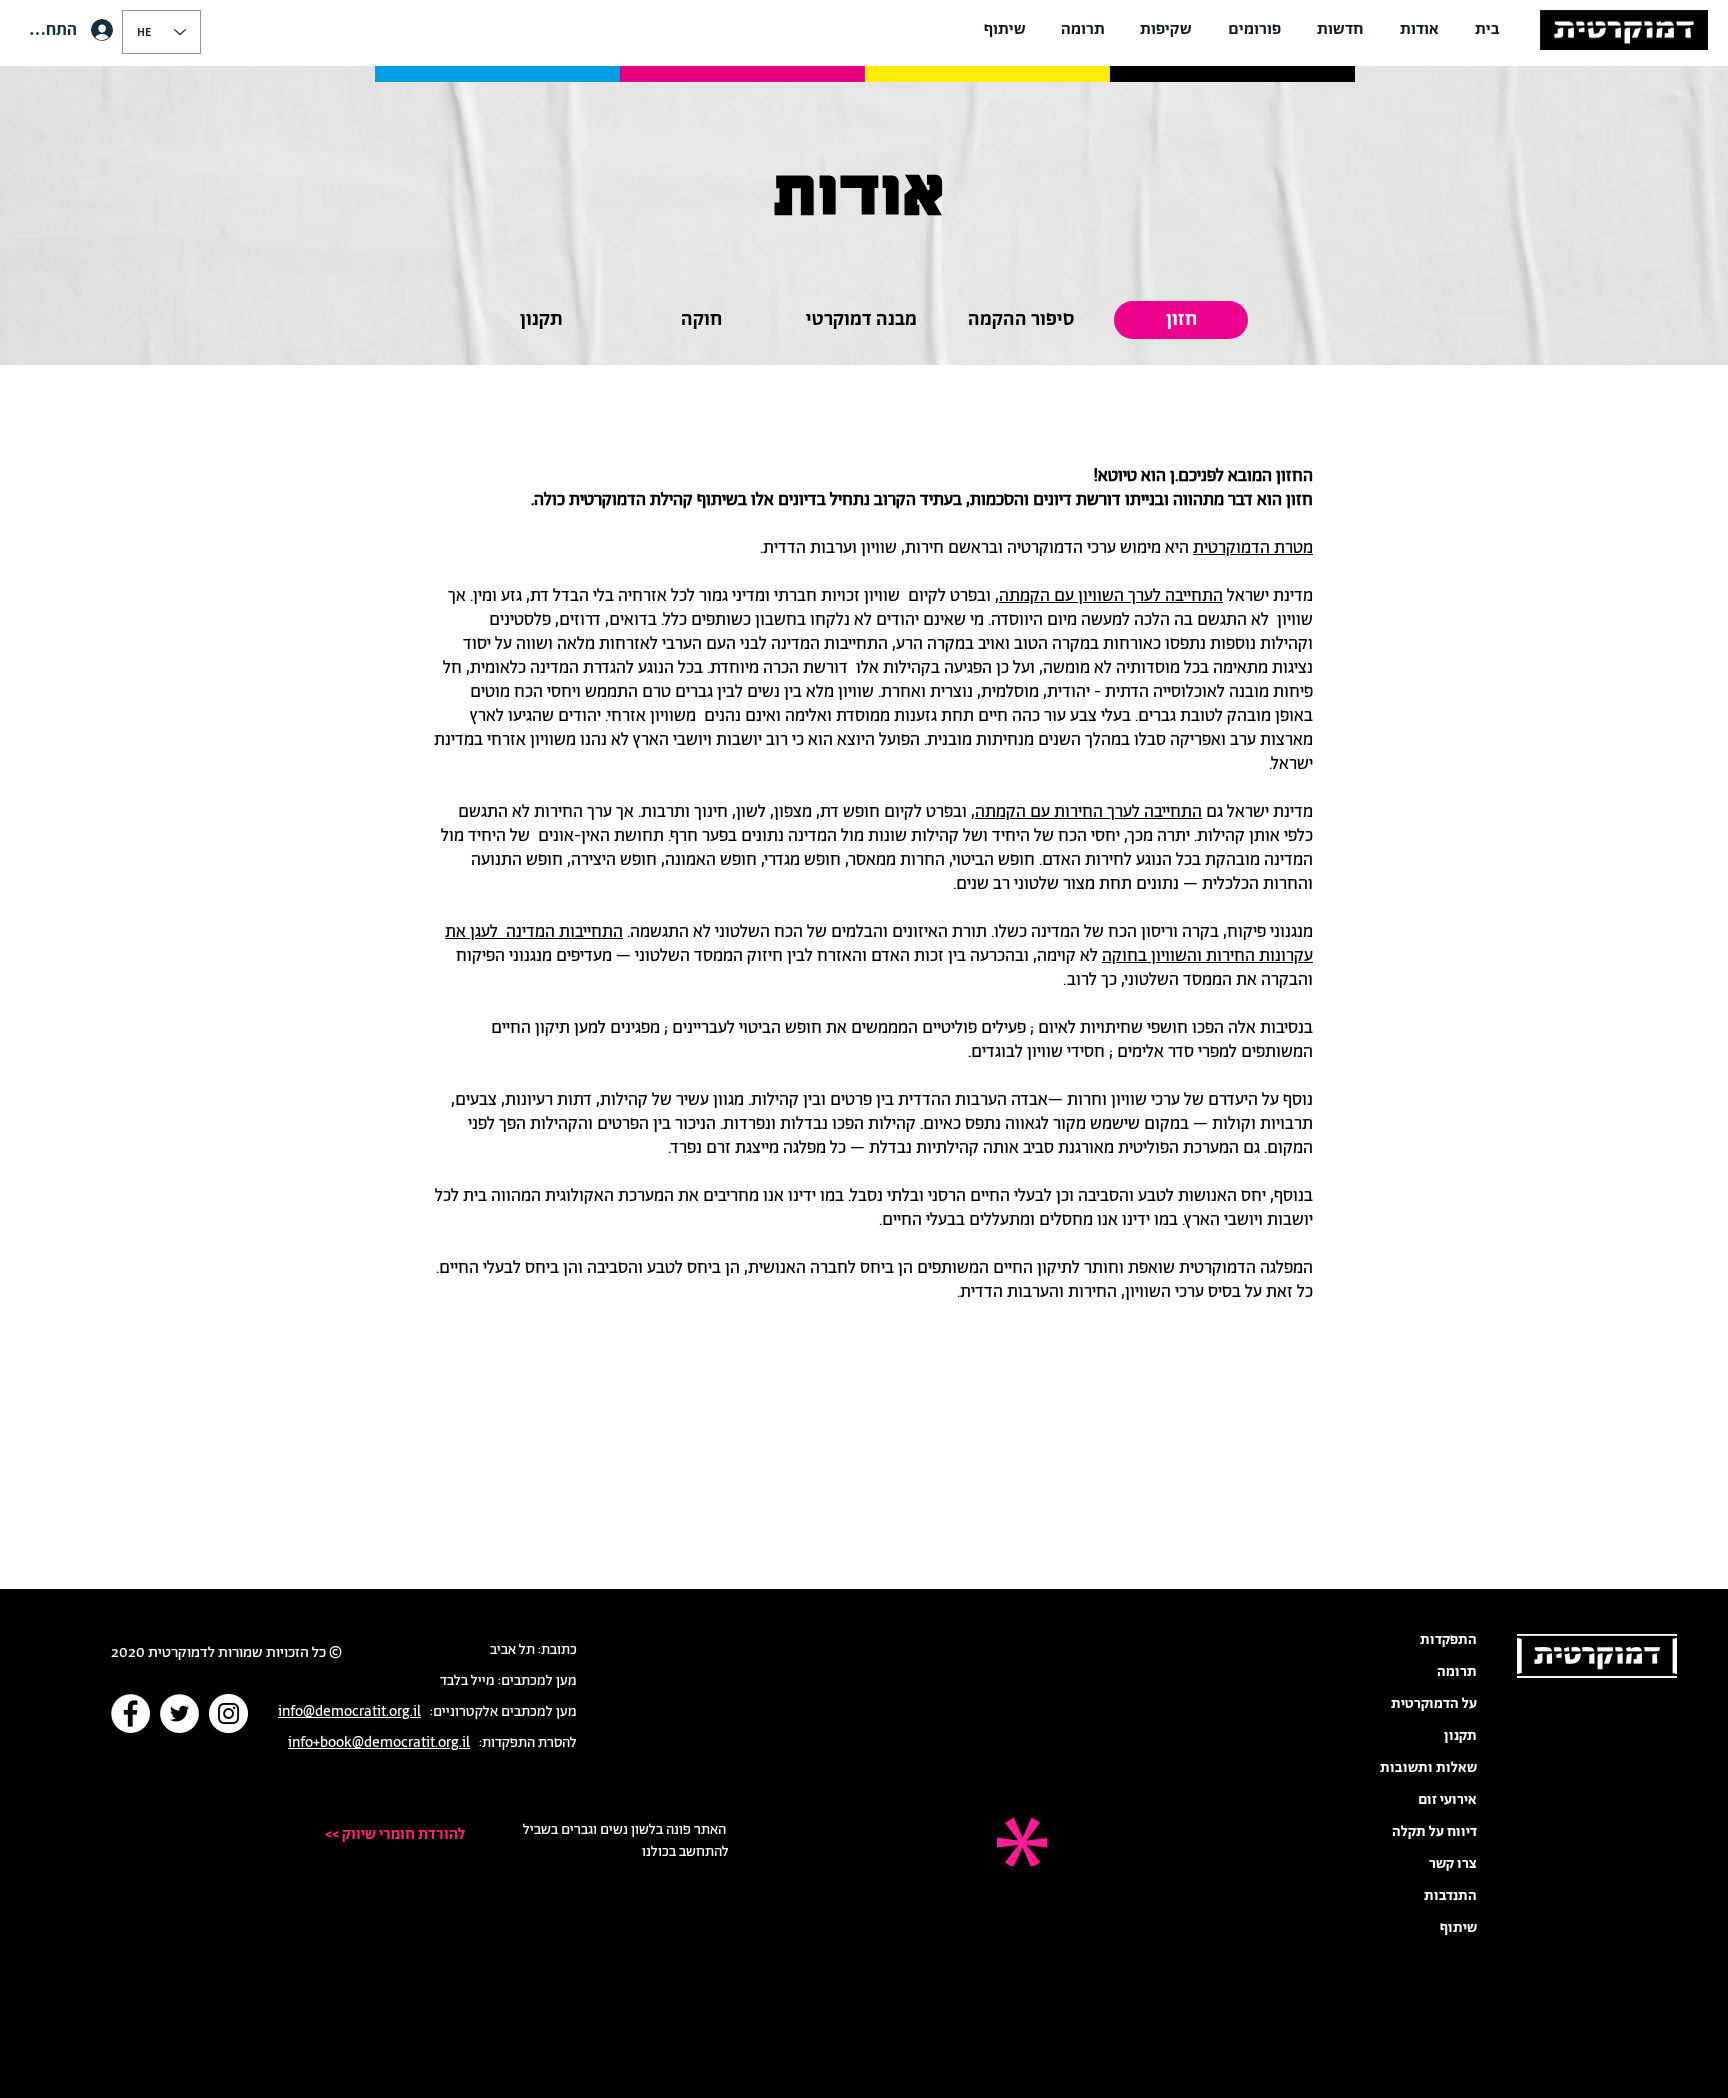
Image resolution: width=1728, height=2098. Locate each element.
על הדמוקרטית (1434, 1704)
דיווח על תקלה (1434, 1832)
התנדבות (1450, 1896)
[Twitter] (179, 1713)
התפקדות (1448, 1640)
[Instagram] (228, 1713)
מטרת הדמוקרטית (1253, 548)
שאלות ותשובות (1428, 1768)
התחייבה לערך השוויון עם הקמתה (1111, 596)
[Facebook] (130, 1713)
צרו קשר (1453, 1864)
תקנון (1460, 1736)
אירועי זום (1447, 1800)
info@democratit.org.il (349, 1712)
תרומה (1457, 1672)
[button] (1419, 30)
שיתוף (1458, 1928)
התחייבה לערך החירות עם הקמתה (1088, 812)
